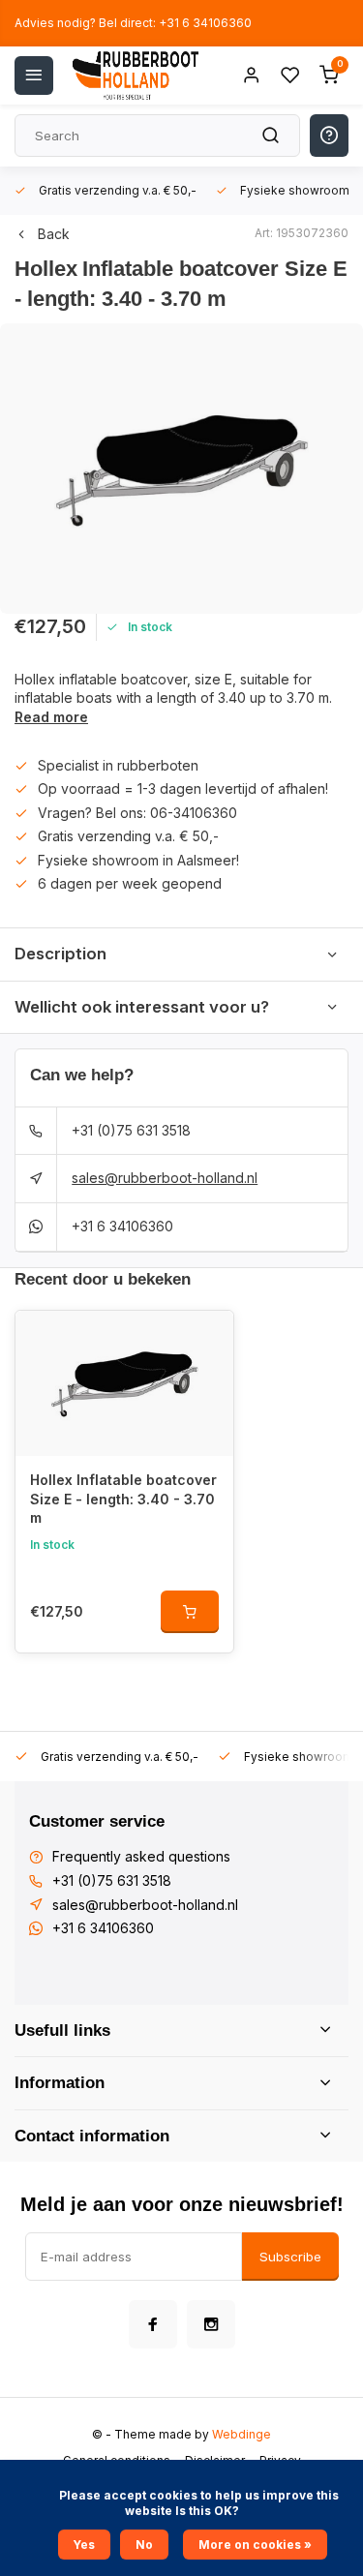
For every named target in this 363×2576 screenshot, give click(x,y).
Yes (84, 2545)
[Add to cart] (190, 1612)
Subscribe (290, 2257)
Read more (51, 717)
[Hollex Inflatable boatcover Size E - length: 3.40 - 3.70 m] (124, 1383)
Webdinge (242, 2434)
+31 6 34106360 (122, 1226)
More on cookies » (255, 2545)
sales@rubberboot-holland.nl (165, 1178)
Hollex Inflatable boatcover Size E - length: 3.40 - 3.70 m (123, 1499)
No (144, 2545)
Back (54, 234)
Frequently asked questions (141, 1856)
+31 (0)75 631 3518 (131, 1130)
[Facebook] (153, 2324)
